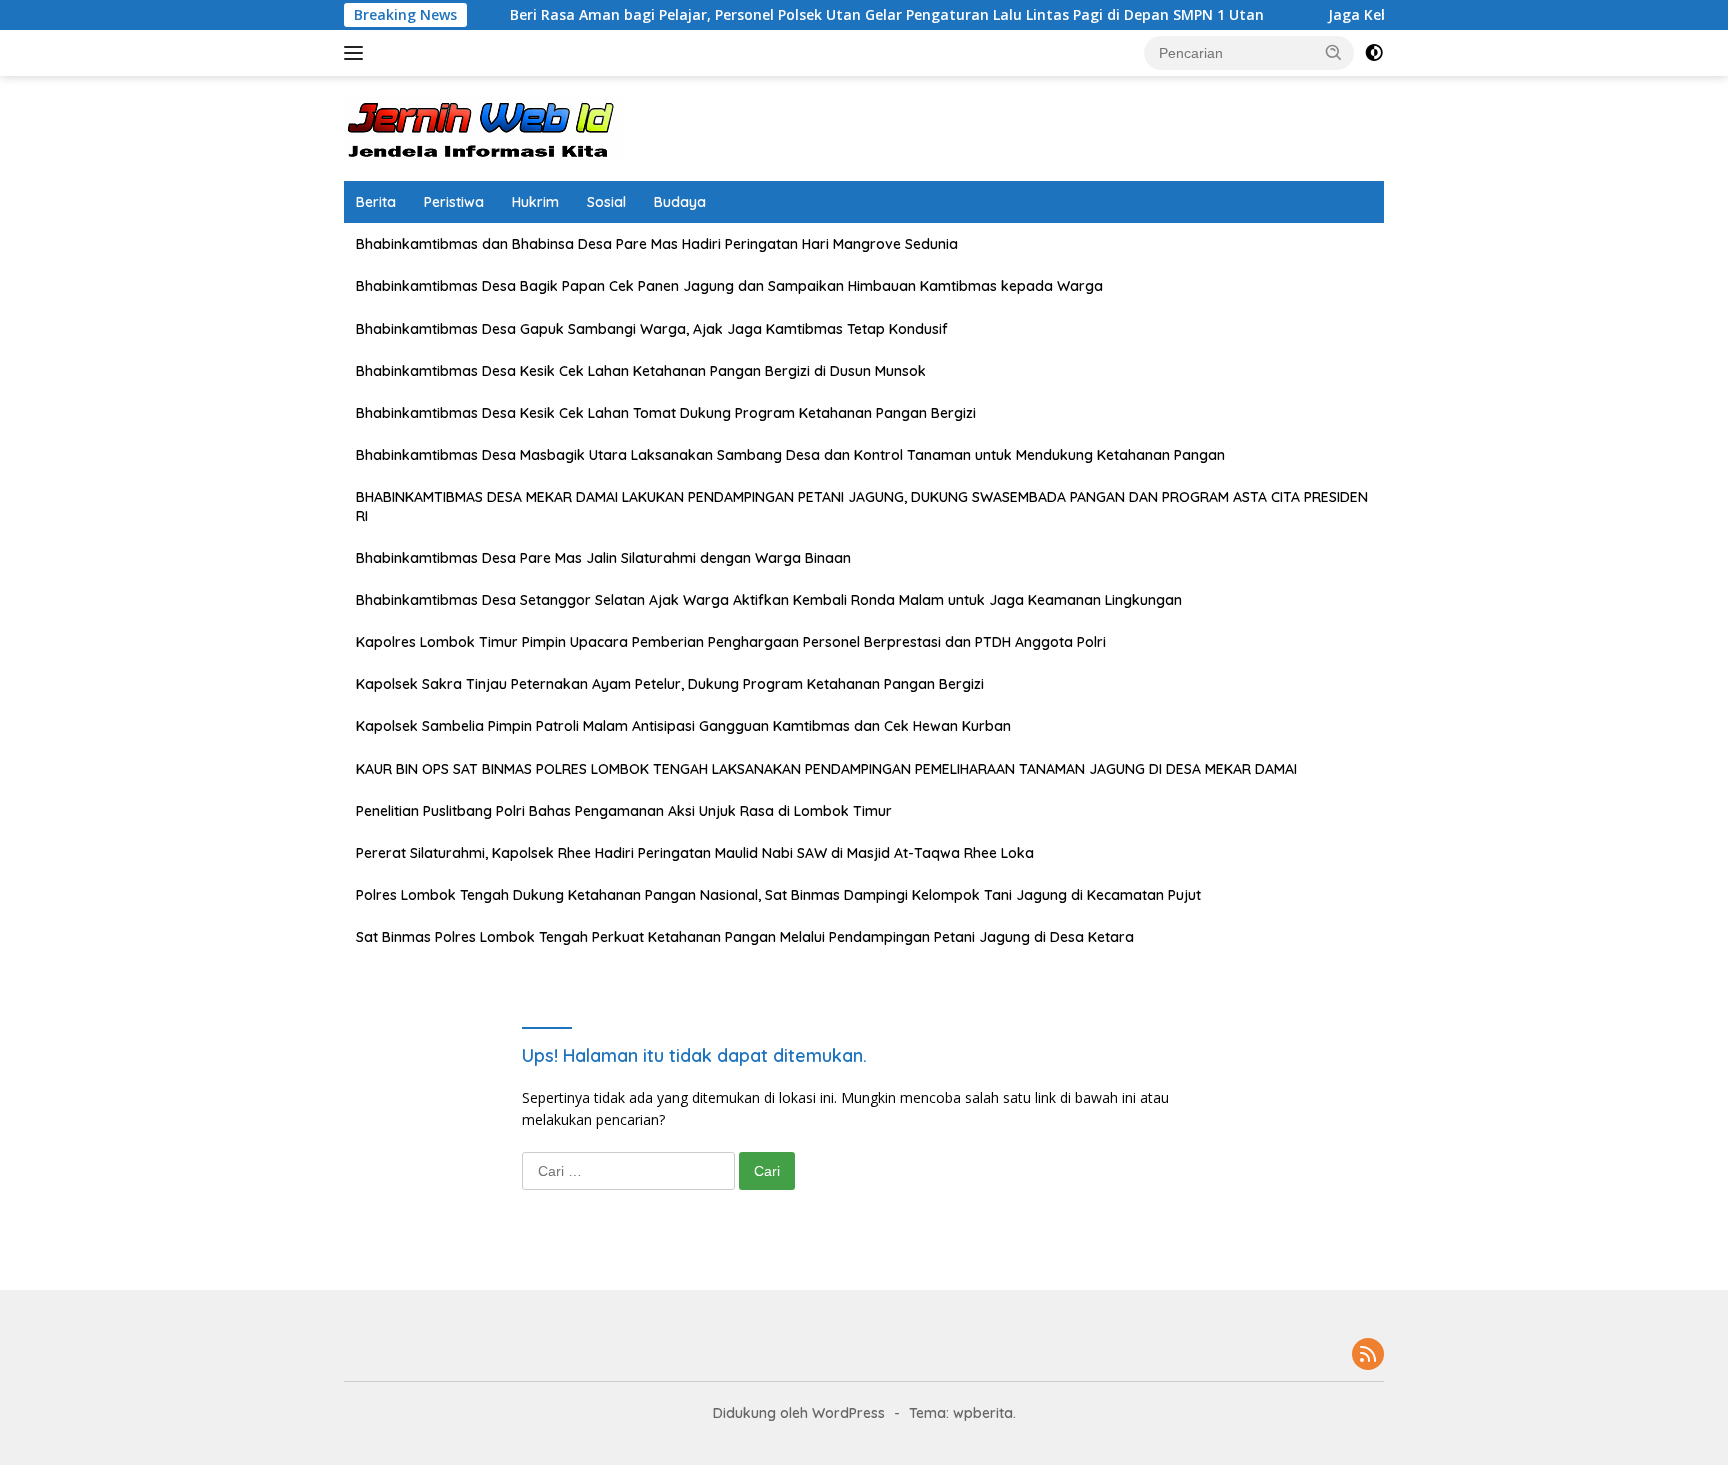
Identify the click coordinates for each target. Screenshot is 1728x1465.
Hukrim (535, 202)
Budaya (680, 202)
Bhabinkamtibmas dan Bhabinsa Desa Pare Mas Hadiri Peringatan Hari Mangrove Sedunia (657, 244)
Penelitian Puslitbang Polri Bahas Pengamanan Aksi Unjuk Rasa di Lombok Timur (624, 811)
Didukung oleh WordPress (799, 1413)
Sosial (606, 202)
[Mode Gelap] (1374, 53)
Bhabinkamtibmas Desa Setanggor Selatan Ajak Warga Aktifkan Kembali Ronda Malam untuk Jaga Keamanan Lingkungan (769, 600)
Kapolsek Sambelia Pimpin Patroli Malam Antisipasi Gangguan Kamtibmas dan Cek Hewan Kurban (683, 726)
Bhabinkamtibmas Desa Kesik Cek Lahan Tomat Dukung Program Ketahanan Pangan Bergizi (666, 413)
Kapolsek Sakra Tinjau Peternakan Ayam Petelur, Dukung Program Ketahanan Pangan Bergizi (670, 684)
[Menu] (357, 53)
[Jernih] (484, 126)
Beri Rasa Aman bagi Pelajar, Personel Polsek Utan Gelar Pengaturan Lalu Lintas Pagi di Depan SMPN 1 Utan (841, 15)
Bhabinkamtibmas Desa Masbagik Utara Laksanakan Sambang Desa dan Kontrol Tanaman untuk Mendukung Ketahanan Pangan (790, 455)
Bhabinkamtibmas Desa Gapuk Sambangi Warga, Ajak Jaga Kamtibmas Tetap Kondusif (652, 329)
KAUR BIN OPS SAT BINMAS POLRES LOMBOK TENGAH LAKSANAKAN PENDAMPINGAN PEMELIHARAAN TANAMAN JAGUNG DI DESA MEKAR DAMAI (826, 769)
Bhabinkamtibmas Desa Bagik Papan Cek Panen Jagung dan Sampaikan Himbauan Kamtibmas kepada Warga (729, 286)
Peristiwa (454, 202)
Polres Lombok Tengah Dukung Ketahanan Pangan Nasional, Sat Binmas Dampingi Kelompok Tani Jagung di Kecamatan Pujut (778, 895)
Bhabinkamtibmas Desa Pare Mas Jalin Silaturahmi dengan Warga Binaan (603, 558)
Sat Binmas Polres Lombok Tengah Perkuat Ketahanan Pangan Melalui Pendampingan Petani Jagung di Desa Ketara (745, 937)
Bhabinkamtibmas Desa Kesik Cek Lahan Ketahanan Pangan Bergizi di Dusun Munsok (641, 371)
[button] (1334, 52)
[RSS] (1368, 1355)
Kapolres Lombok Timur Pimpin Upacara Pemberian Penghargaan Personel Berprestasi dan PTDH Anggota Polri (731, 642)
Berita (376, 202)
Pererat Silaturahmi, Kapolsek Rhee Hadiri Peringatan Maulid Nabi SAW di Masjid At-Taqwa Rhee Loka (695, 853)
